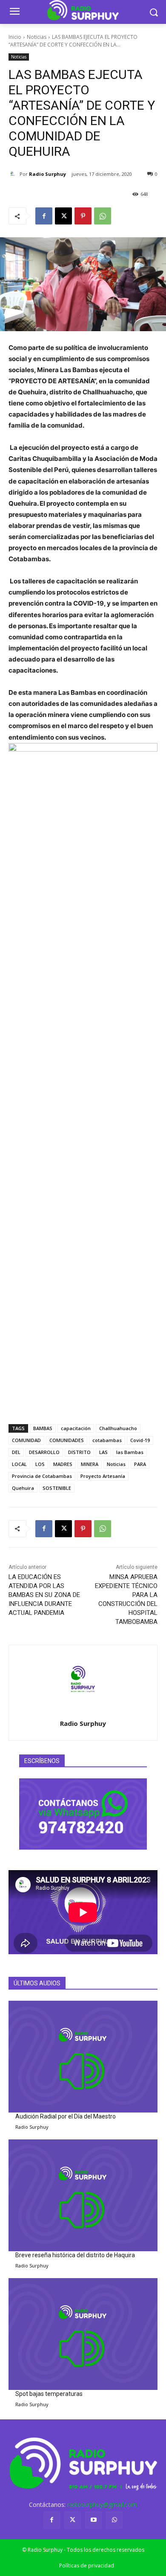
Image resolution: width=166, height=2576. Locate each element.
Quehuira (23, 1488)
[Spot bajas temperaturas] (83, 2334)
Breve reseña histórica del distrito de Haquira (75, 2255)
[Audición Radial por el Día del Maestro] (83, 2057)
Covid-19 (140, 1440)
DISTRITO (79, 1452)
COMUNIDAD (26, 1440)
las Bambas (130, 1452)
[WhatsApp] (103, 216)
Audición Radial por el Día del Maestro (66, 2116)
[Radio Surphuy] (14, 174)
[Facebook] (44, 216)
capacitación (76, 1428)
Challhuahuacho (118, 1428)
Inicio (15, 37)
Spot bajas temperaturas (49, 2394)
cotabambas (107, 1440)
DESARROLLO (44, 1452)
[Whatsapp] (114, 2520)
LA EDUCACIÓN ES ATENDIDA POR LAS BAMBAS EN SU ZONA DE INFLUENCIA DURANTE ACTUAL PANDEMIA (44, 1595)
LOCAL (19, 1464)
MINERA (90, 1464)
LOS (40, 1464)
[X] (63, 216)
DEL (16, 1452)
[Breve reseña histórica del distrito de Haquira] (83, 2196)
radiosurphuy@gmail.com (102, 2505)
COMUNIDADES (67, 1440)
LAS (103, 1452)
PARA (140, 1464)
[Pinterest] (83, 216)
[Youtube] (93, 2520)
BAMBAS (43, 1428)
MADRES (63, 1464)
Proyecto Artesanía (103, 1476)
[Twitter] (73, 2520)
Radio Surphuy (47, 174)
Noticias (37, 37)
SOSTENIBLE (57, 1488)
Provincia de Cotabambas (42, 1476)
